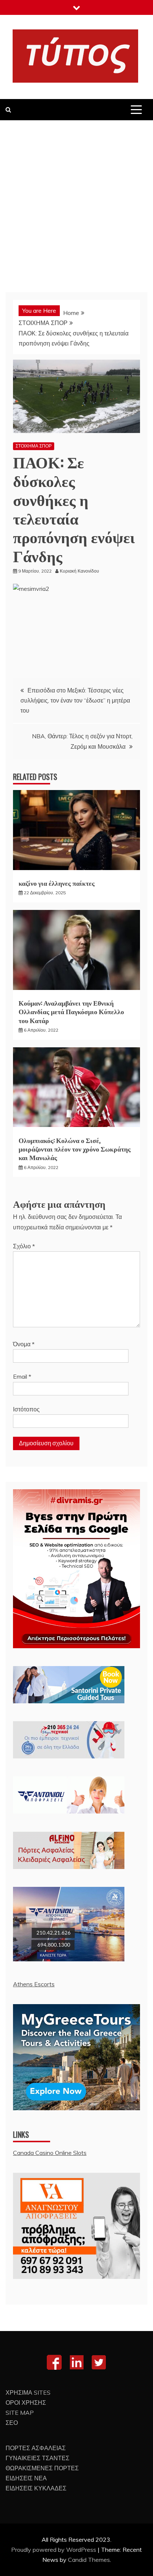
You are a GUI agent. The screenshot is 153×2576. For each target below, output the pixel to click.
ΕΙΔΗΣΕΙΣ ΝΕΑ (26, 2478)
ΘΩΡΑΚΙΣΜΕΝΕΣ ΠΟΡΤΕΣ (42, 2468)
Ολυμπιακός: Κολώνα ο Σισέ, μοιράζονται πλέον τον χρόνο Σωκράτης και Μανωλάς (75, 1149)
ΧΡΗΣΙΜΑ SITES (28, 2392)
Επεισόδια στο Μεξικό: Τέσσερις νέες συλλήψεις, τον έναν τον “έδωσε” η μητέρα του (75, 700)
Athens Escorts (34, 1984)
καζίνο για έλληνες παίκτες (57, 883)
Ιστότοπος (26, 1409)
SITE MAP (20, 2413)
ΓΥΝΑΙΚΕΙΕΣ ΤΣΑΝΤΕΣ (38, 2458)
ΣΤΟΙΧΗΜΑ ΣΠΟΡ (34, 446)
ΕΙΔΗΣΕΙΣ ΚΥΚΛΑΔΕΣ (36, 2488)
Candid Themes (89, 2560)
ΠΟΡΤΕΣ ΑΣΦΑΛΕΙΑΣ (36, 2448)
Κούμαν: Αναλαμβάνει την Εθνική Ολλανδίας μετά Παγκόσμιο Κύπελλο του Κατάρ (71, 1011)
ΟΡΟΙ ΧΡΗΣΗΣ (26, 2403)
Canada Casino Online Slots (50, 2153)
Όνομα (24, 1344)
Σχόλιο (24, 1246)
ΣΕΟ (12, 2423)
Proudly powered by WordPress (54, 2550)
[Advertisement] (76, 201)
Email (22, 1376)
